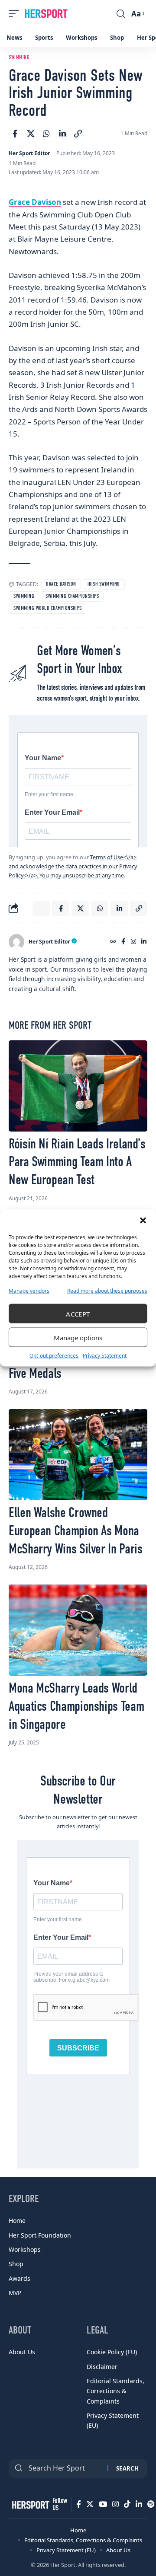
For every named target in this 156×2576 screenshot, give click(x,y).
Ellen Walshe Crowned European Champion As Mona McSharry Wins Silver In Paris (75, 1531)
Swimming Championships (72, 596)
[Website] (113, 942)
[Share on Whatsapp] (46, 134)
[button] (143, 1221)
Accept (78, 1314)
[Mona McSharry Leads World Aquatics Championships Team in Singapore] (78, 1630)
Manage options (78, 1337)
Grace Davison (35, 202)
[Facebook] (123, 942)
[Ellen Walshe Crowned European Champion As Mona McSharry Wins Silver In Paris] (78, 1455)
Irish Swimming (104, 584)
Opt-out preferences (54, 1356)
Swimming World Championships (47, 609)
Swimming (19, 57)
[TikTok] (127, 2504)
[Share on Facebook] (15, 134)
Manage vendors (29, 1291)
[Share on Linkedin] (62, 134)
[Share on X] (31, 134)
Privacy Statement (105, 1356)
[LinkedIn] (144, 942)
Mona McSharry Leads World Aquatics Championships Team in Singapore (76, 1707)
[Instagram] (133, 942)
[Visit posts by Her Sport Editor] (16, 942)
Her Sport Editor (29, 153)
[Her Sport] (46, 14)
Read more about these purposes (107, 1291)
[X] (90, 2504)
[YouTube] (103, 2504)
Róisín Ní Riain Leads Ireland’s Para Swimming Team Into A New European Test (77, 1162)
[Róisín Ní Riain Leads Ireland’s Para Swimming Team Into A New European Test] (78, 1086)
